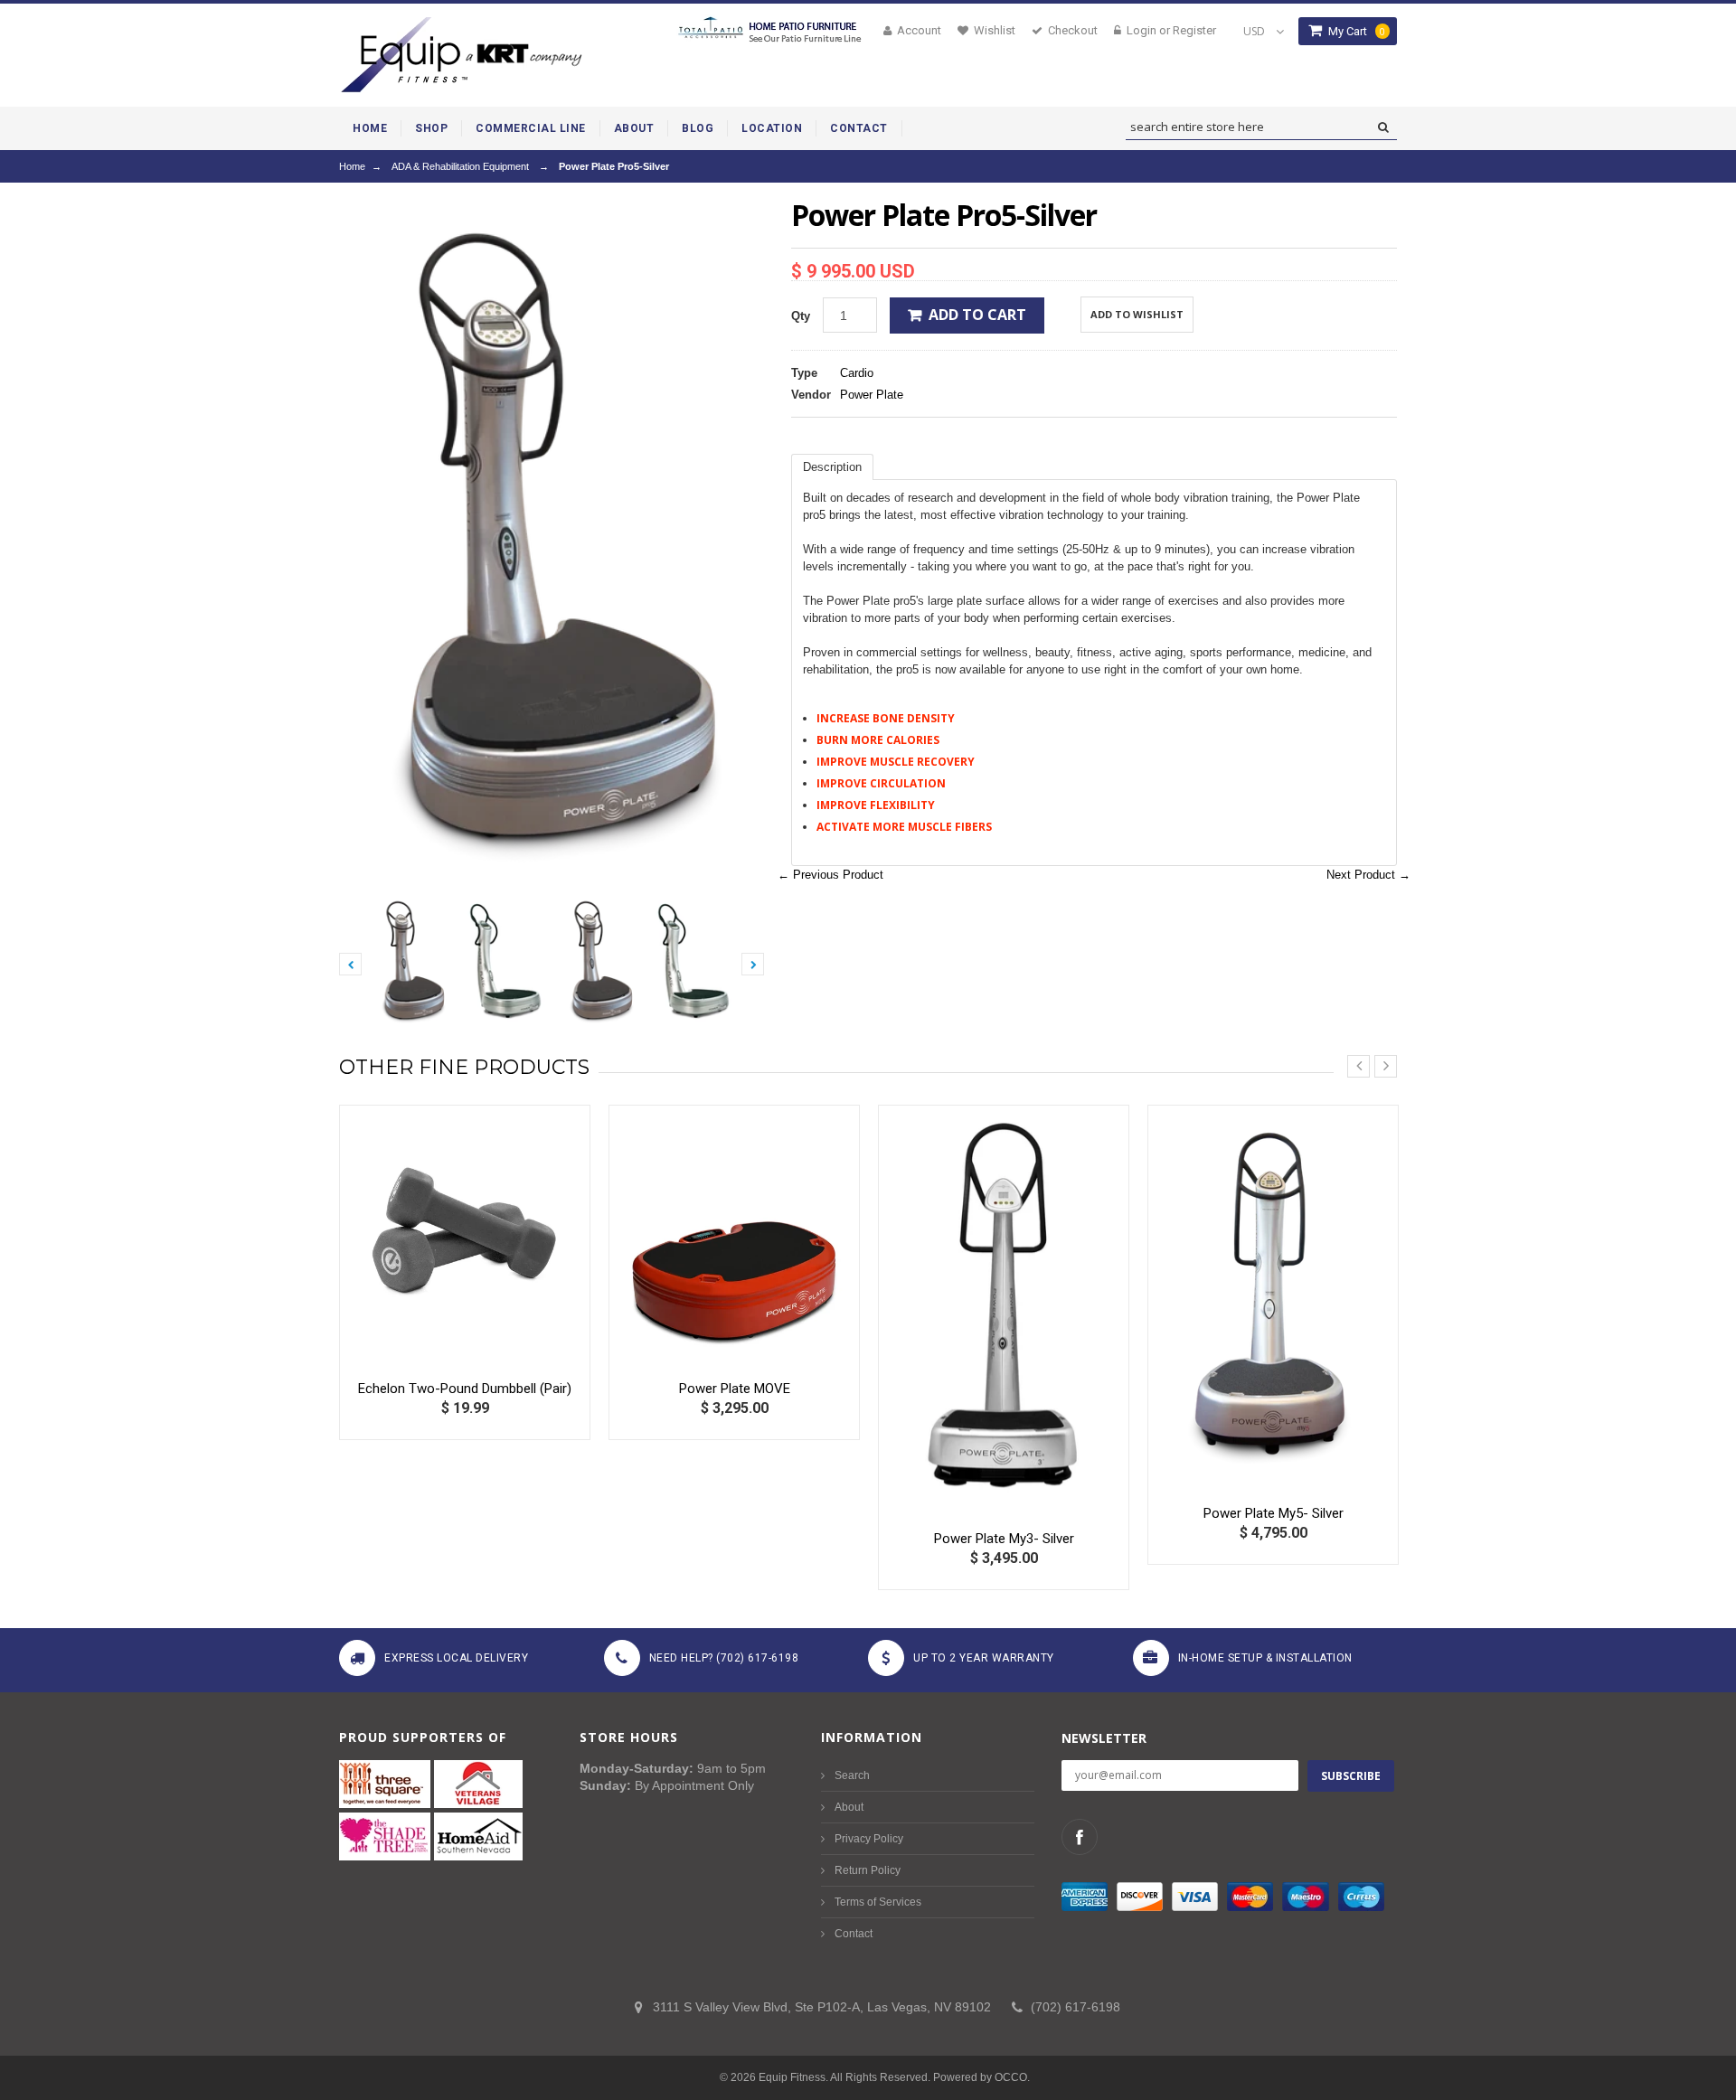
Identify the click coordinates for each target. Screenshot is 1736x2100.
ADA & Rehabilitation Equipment (460, 166)
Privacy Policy (869, 1839)
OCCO (1011, 2077)
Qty (801, 316)
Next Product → (1368, 875)
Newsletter (1104, 1738)
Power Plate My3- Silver (1004, 1539)
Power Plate (872, 395)
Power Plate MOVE (735, 1389)
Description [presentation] (832, 467)
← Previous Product (830, 875)
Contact (854, 1934)
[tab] (832, 467)
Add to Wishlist (1137, 314)
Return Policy (868, 1870)
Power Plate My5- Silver (1274, 1513)
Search (852, 1775)
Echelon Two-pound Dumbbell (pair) (465, 1389)
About (849, 1807)
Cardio (857, 373)
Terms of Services (878, 1902)
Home (352, 166)
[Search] (1383, 127)
